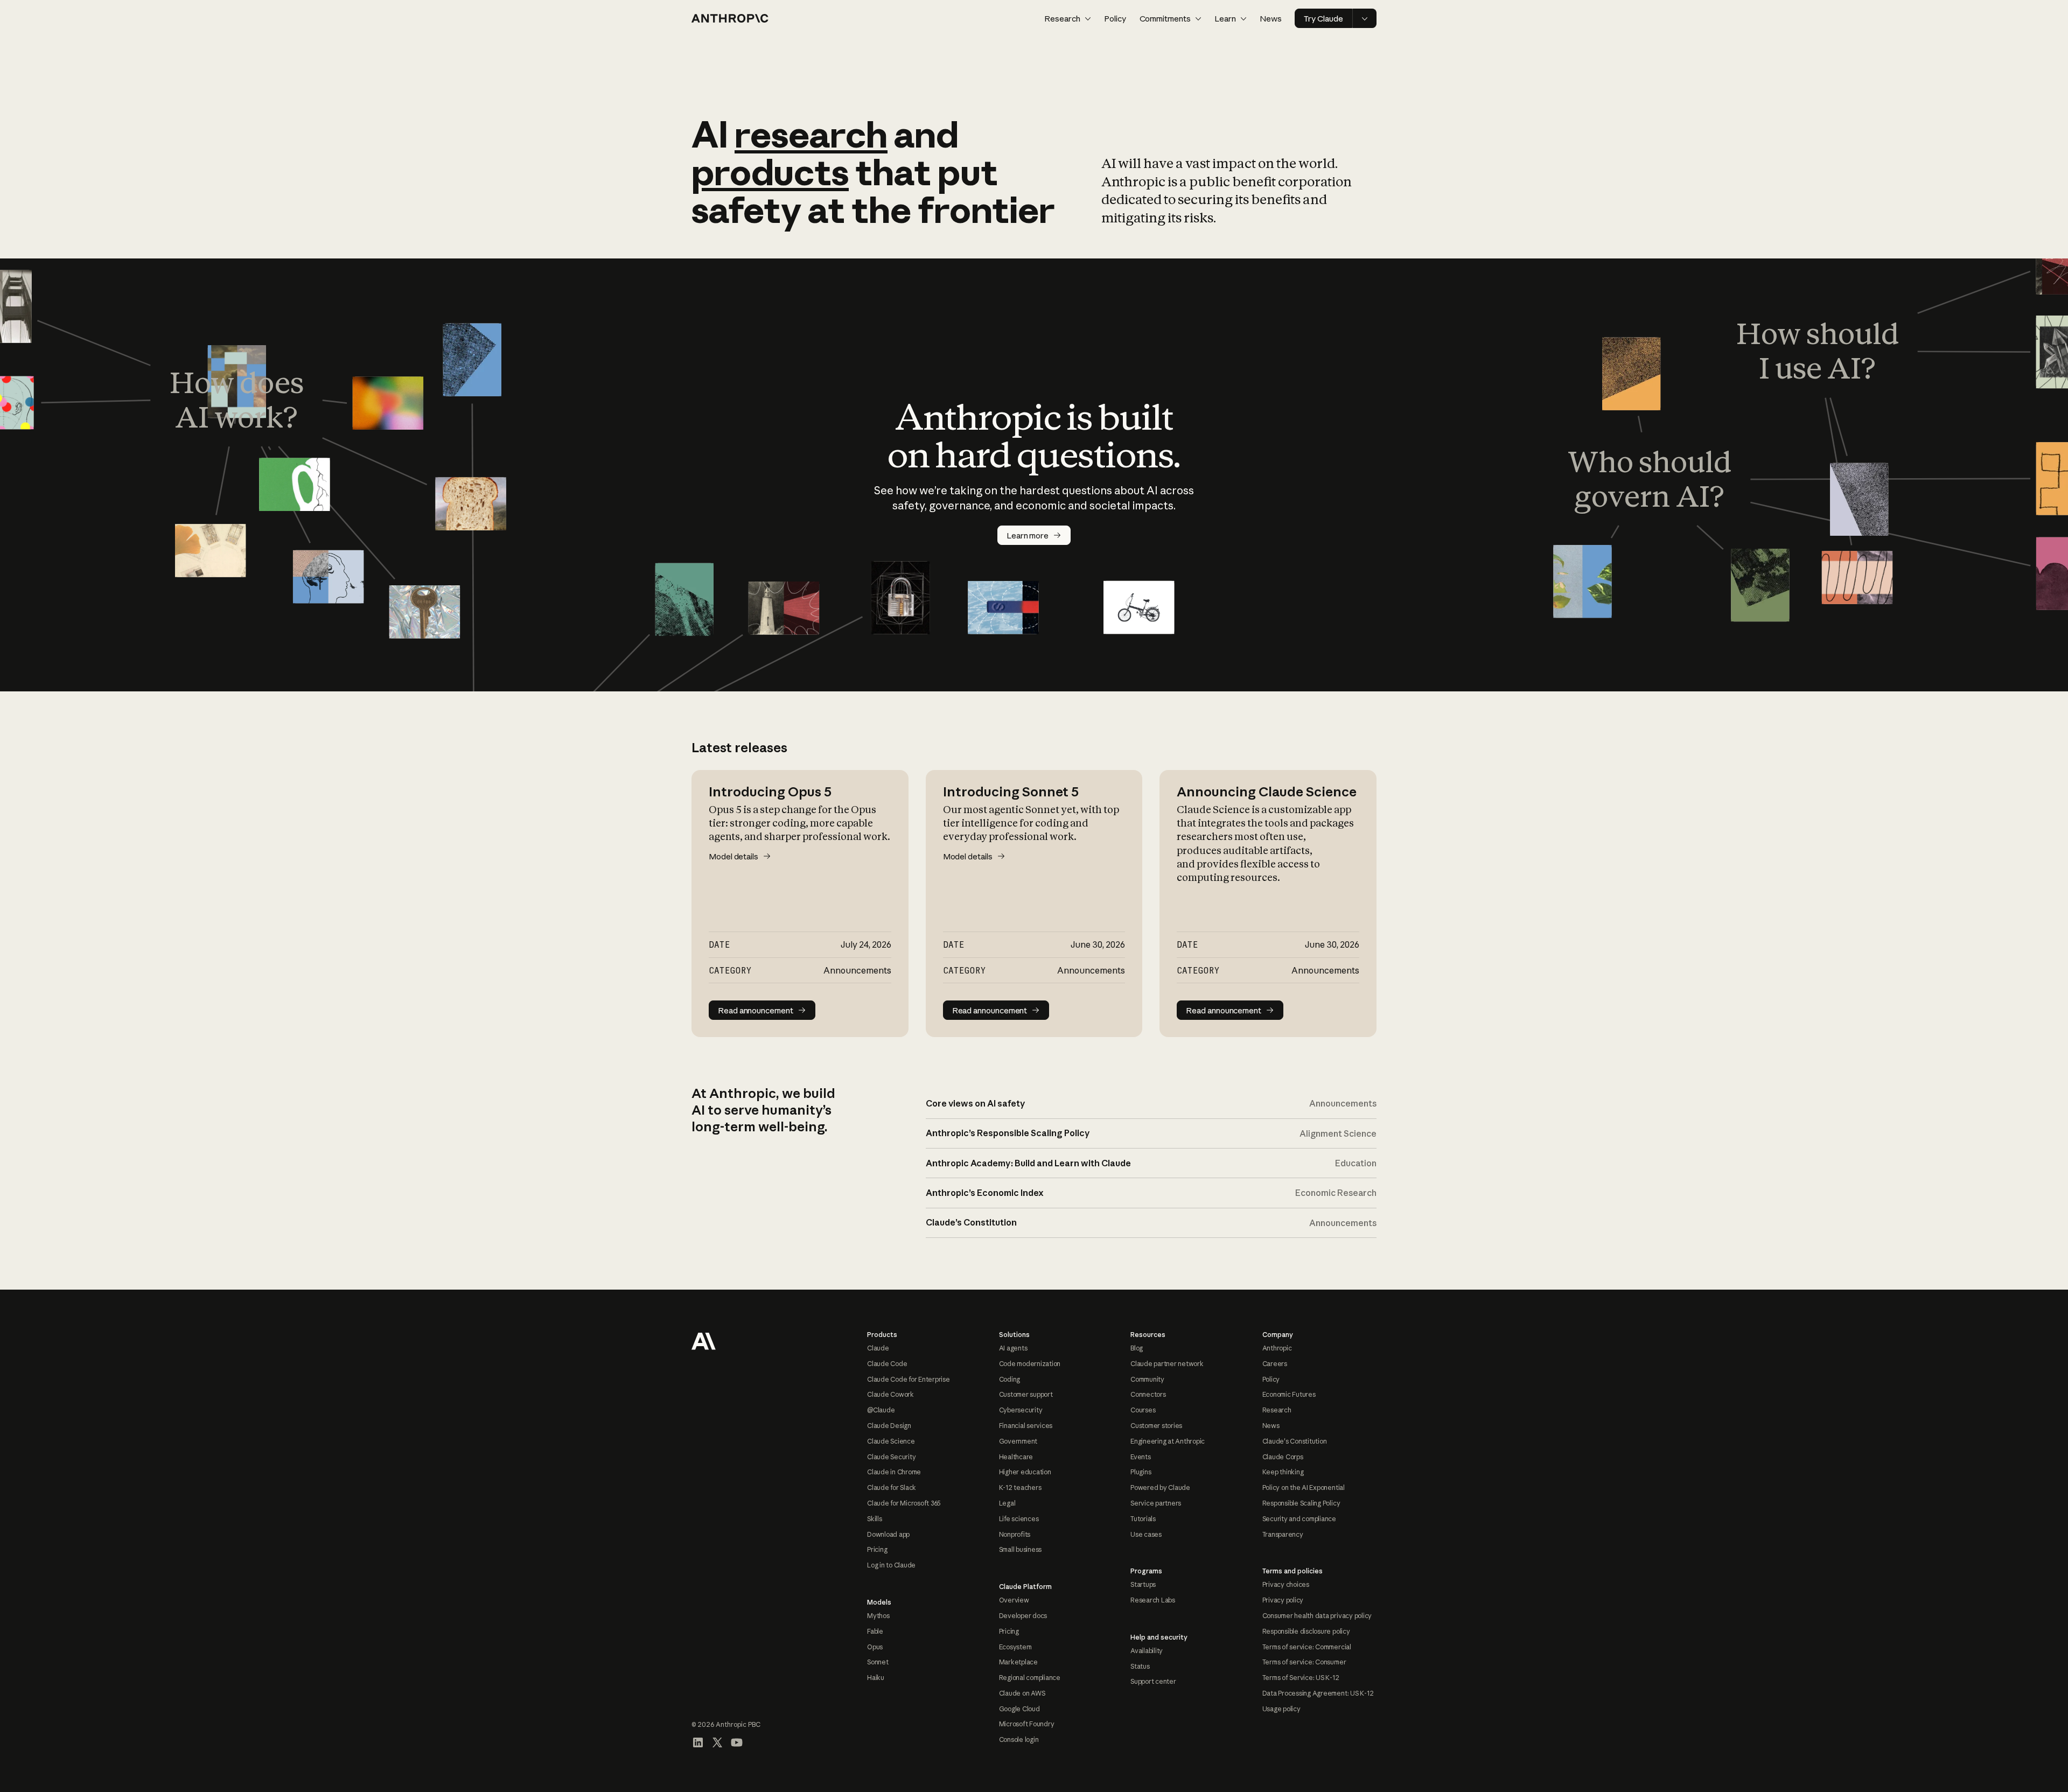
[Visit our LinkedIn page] (698, 1742)
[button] (1068, 19)
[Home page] (730, 18)
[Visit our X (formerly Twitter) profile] (717, 1742)
